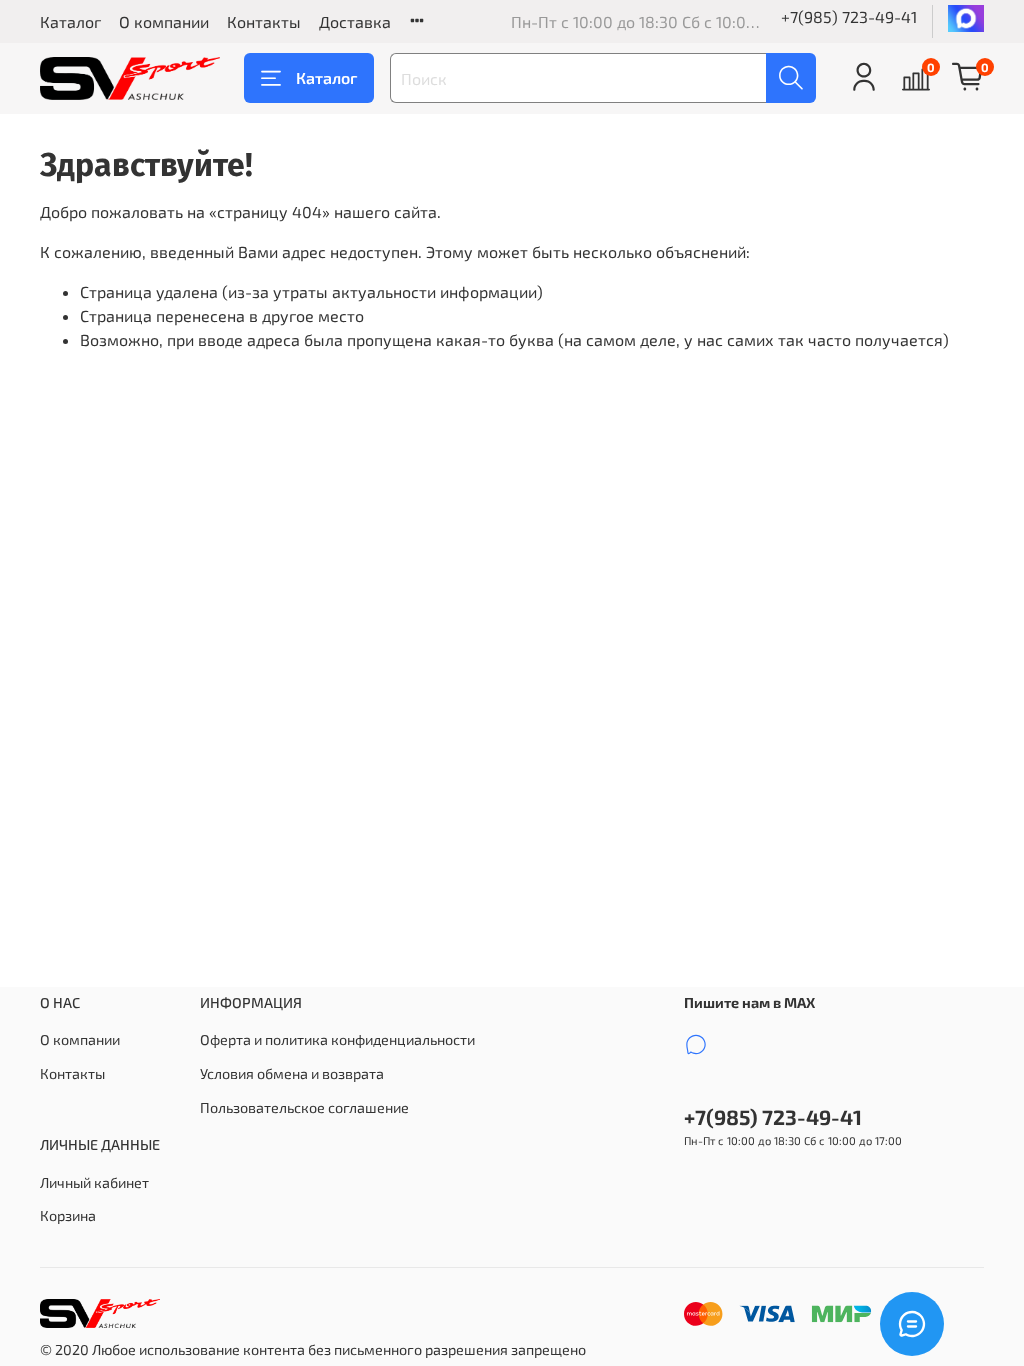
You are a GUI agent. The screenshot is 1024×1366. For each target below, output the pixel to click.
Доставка (355, 21)
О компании (164, 21)
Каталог (70, 21)
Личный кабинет (94, 1182)
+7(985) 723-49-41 (849, 16)
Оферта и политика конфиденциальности (337, 1039)
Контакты (264, 21)
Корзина (68, 1215)
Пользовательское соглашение (304, 1107)
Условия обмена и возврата (292, 1073)
